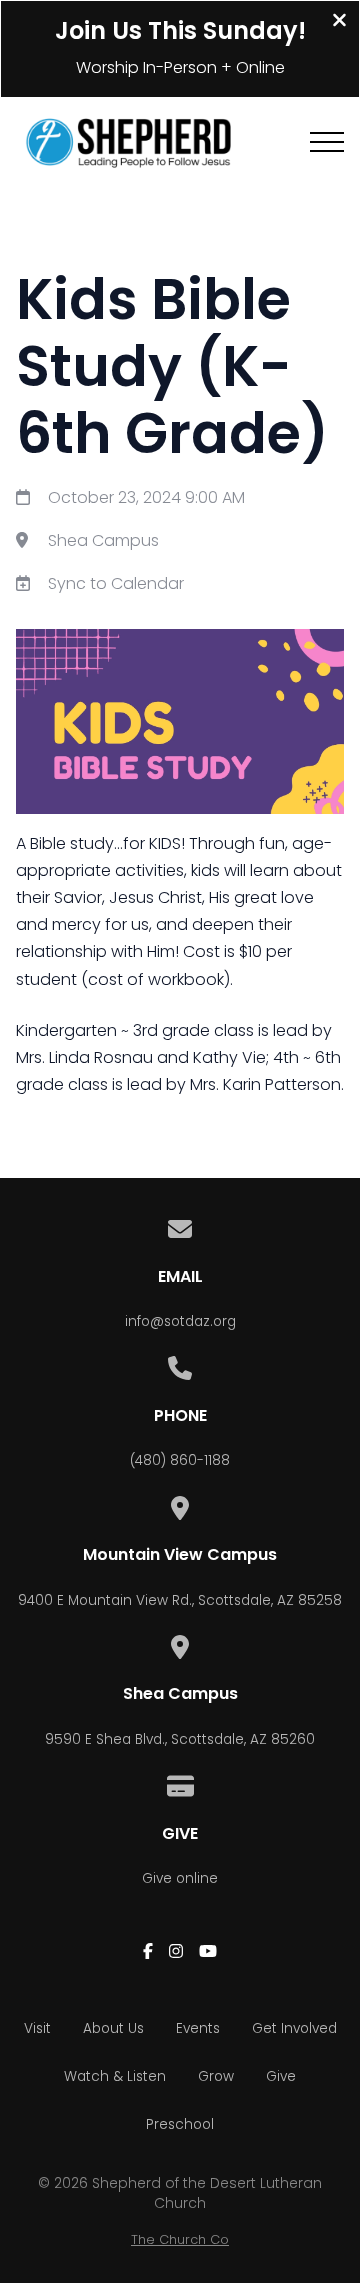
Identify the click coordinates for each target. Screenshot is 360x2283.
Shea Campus (103, 540)
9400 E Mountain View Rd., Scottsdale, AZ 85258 (180, 1600)
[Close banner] (339, 22)
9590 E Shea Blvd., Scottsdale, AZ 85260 (180, 1739)
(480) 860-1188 (180, 1460)
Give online (180, 1878)
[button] (327, 142)
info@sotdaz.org (180, 1321)
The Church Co (180, 2239)
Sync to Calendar (116, 583)
